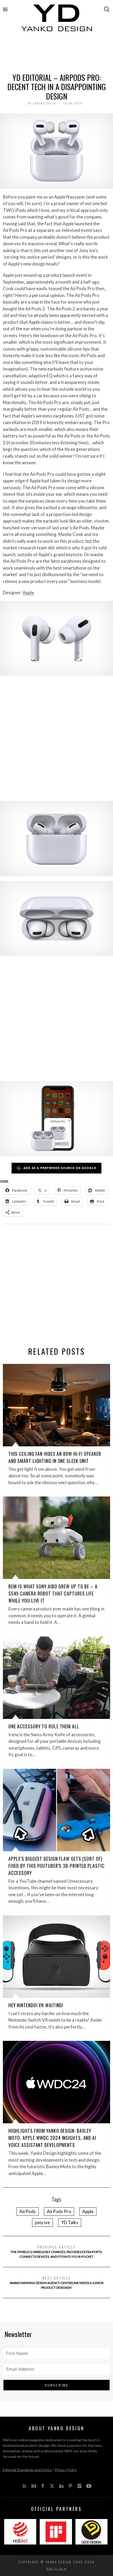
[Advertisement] (57, 54)
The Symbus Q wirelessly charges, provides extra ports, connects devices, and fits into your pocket (56, 2251)
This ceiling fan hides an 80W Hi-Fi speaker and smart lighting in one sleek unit (55, 1457)
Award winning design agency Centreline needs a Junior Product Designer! (57, 2282)
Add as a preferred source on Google (60, 1168)
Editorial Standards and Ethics (27, 2470)
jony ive (42, 2222)
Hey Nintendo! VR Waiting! (36, 2005)
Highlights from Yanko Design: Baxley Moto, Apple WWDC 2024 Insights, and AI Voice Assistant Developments (52, 2138)
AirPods (28, 2211)
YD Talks (70, 2222)
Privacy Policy (66, 2470)
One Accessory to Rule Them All (44, 1726)
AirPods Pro (59, 2211)
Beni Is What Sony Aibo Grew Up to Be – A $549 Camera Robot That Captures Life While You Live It (53, 1593)
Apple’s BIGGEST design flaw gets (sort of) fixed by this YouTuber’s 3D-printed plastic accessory (56, 1866)
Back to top (55, 2569)
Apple (28, 593)
